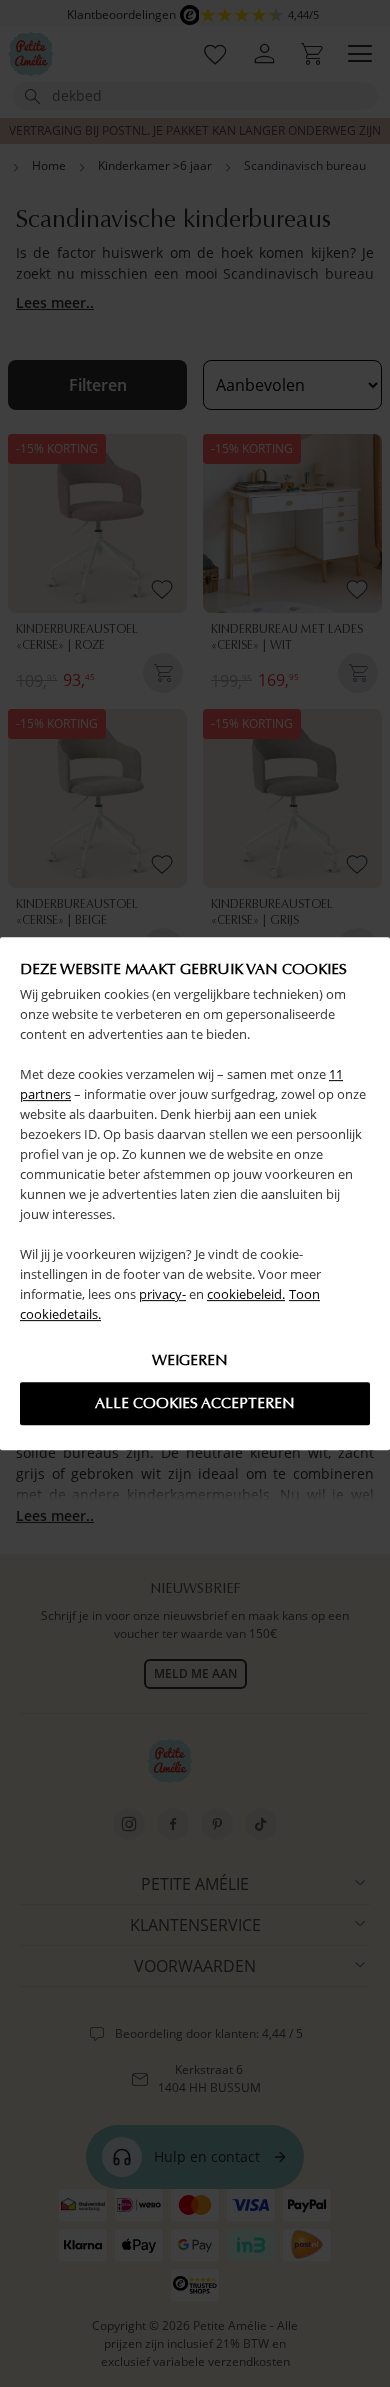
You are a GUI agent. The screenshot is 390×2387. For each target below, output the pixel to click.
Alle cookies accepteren (195, 1403)
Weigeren (190, 1360)
